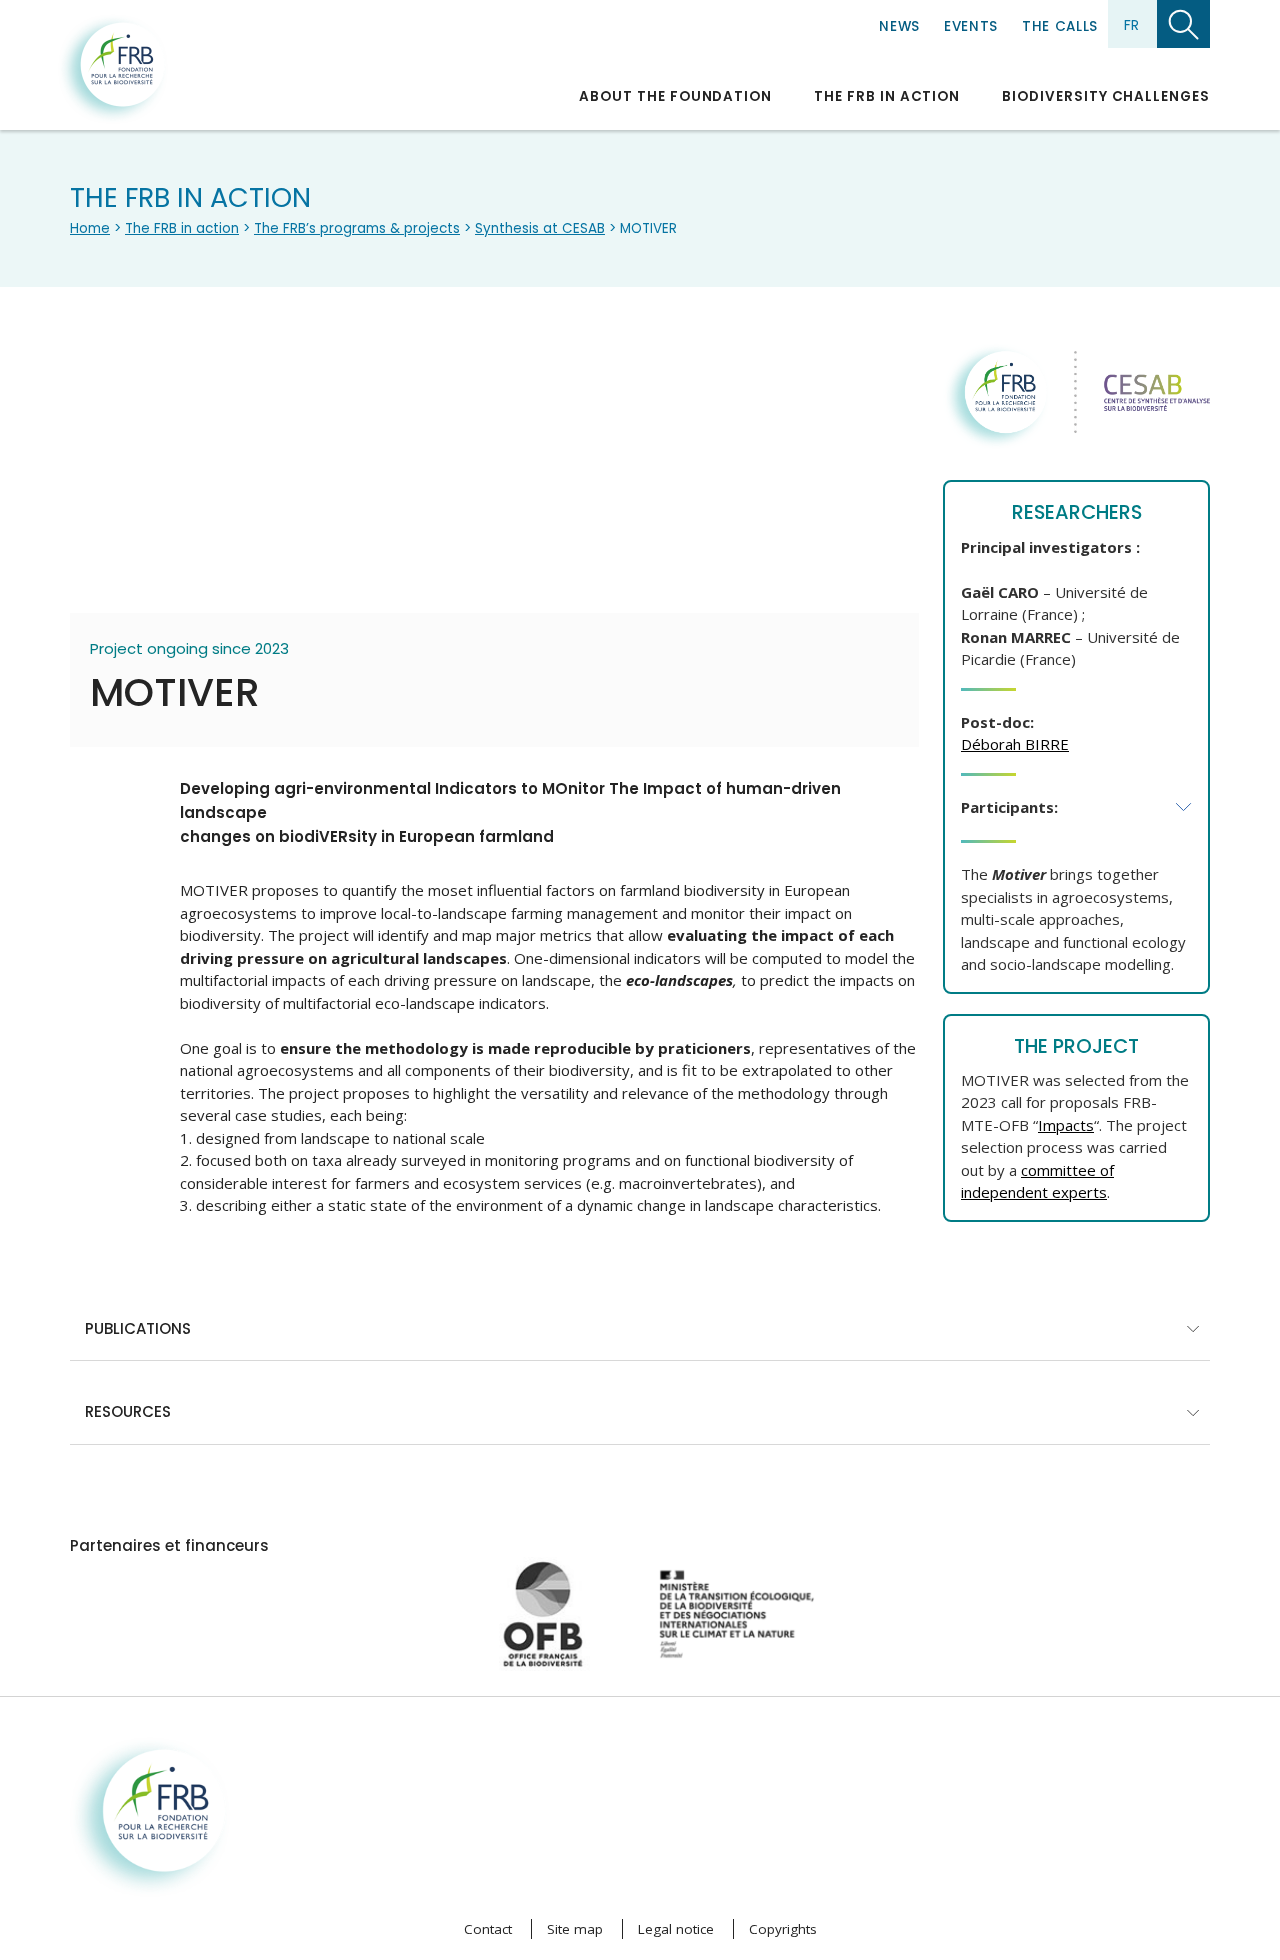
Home (90, 228)
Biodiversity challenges (1106, 96)
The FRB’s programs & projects (357, 228)
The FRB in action (887, 96)
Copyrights (783, 1929)
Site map (575, 1929)
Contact (488, 1929)
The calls (1060, 26)
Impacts (1066, 1125)
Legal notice (676, 1929)
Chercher (1183, 24)
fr (1131, 25)
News (899, 26)
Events (971, 26)
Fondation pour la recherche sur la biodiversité (113, 69)
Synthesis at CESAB (540, 228)
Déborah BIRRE (1015, 744)
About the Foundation (675, 96)
